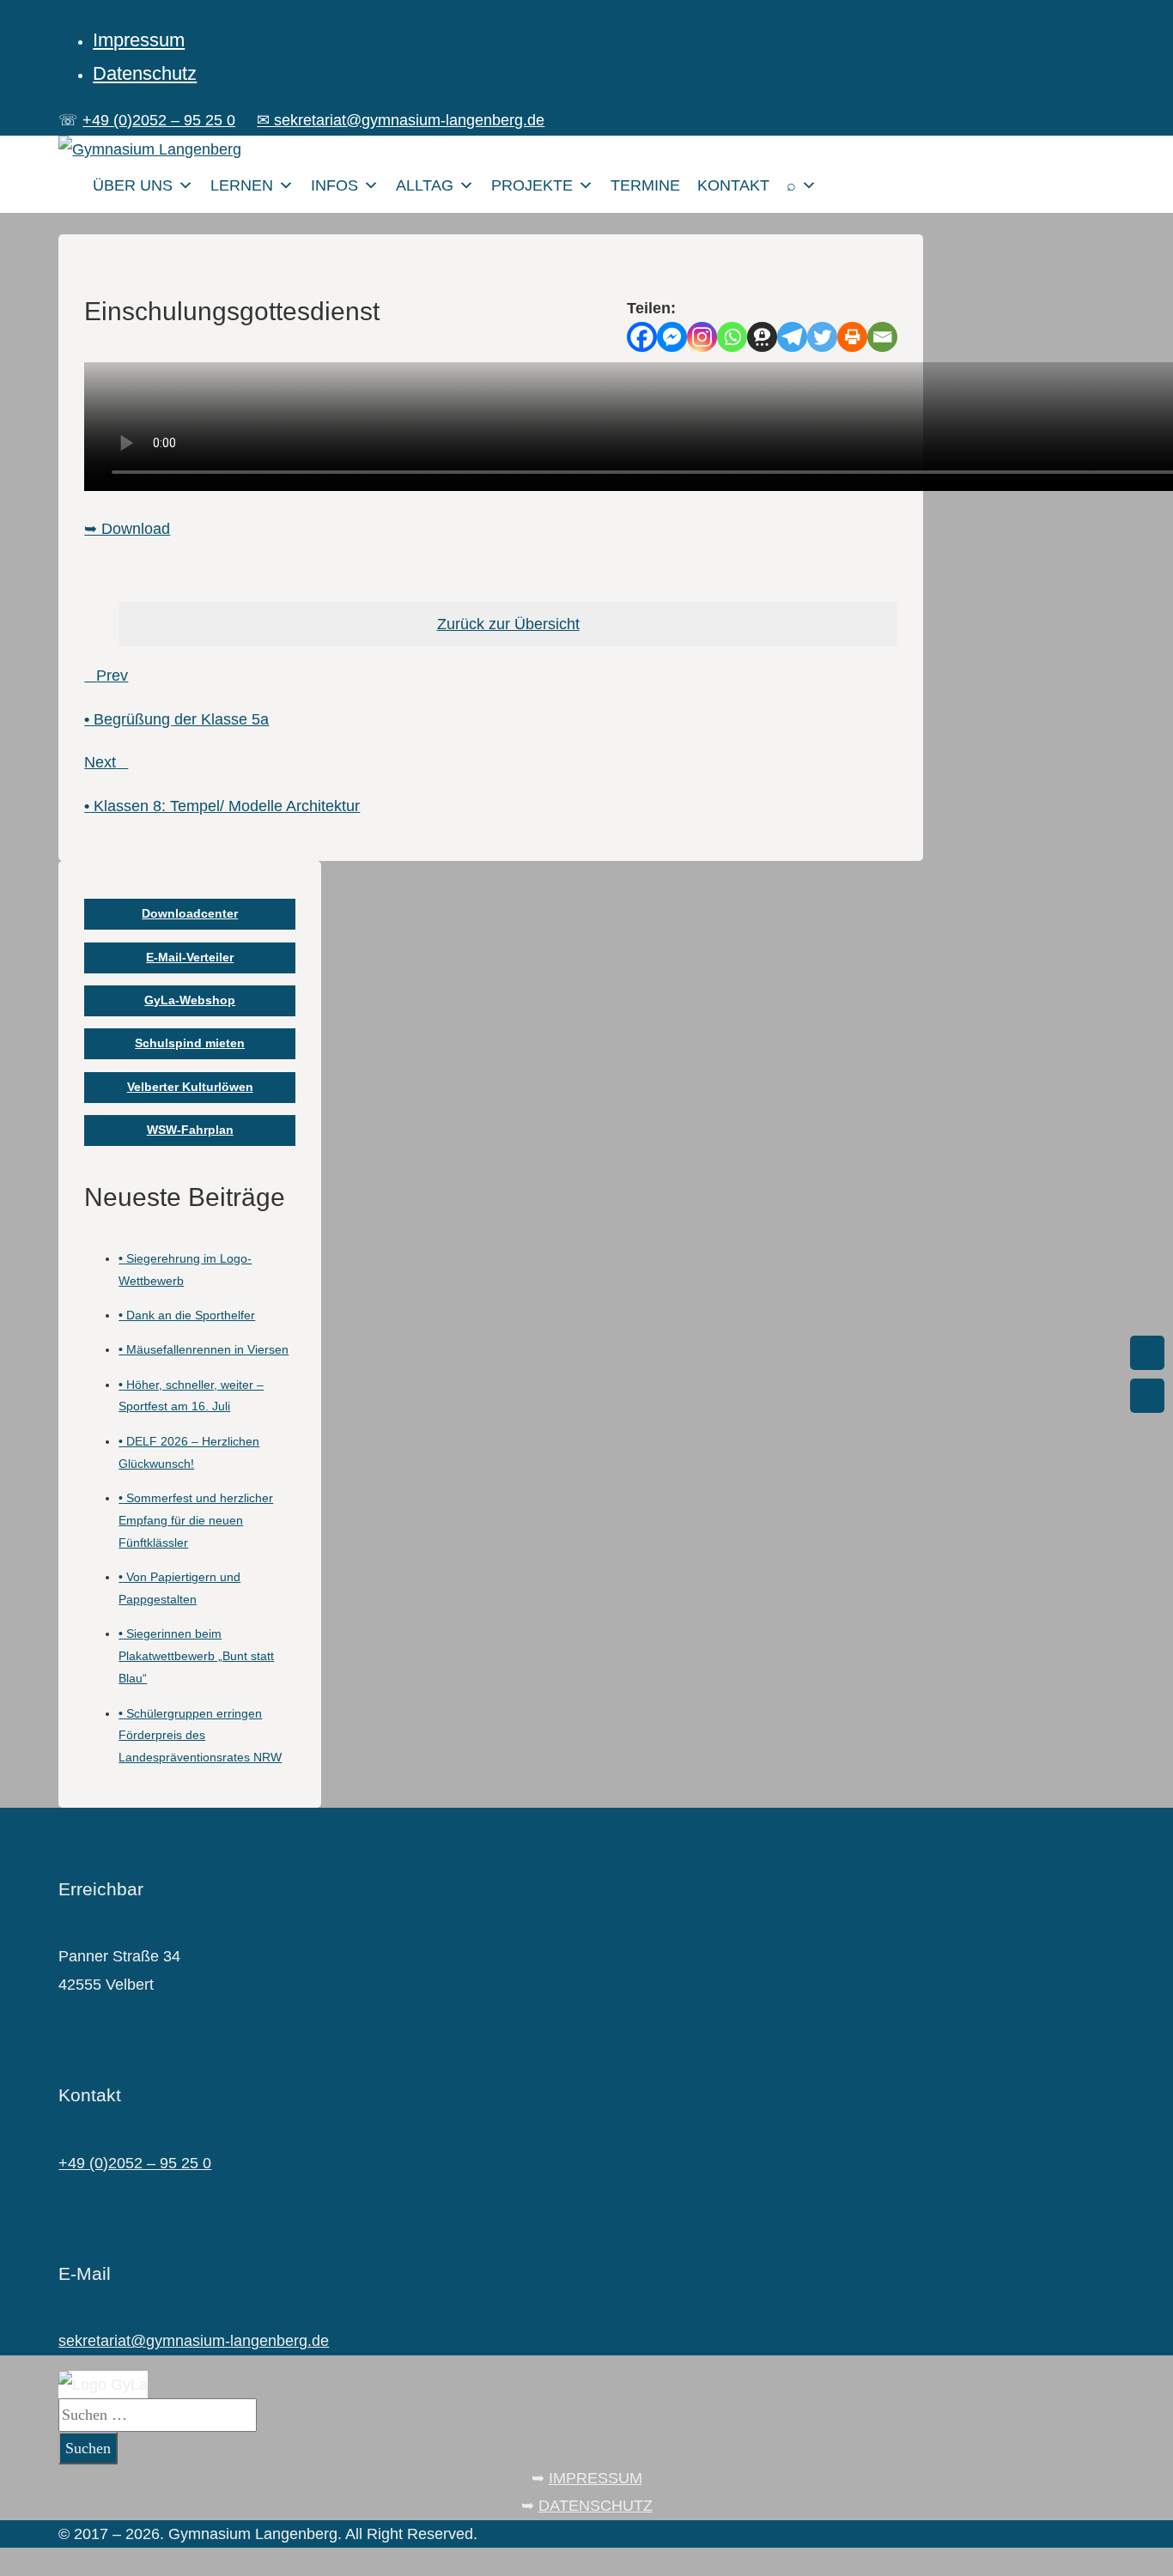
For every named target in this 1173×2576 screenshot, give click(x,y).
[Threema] (762, 337)
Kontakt (733, 185)
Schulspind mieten (190, 1043)
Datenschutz (145, 73)
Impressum (139, 40)
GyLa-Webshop (190, 1000)
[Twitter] (822, 337)
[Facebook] (642, 337)
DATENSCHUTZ (596, 2506)
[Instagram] (702, 337)
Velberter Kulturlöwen (190, 1087)
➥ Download (127, 529)
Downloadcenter (190, 913)
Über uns (133, 185)
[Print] (852, 337)
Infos (334, 185)
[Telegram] (792, 337)
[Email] (882, 337)
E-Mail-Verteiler (190, 957)
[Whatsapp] (732, 337)
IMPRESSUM (596, 2478)
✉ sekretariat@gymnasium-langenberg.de (401, 120)
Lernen (242, 185)
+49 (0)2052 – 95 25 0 (159, 120)
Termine (645, 185)
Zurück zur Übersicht (508, 624)
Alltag (425, 185)
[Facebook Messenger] (672, 337)
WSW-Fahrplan (190, 1130)
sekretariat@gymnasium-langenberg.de (194, 2341)
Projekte (532, 185)
